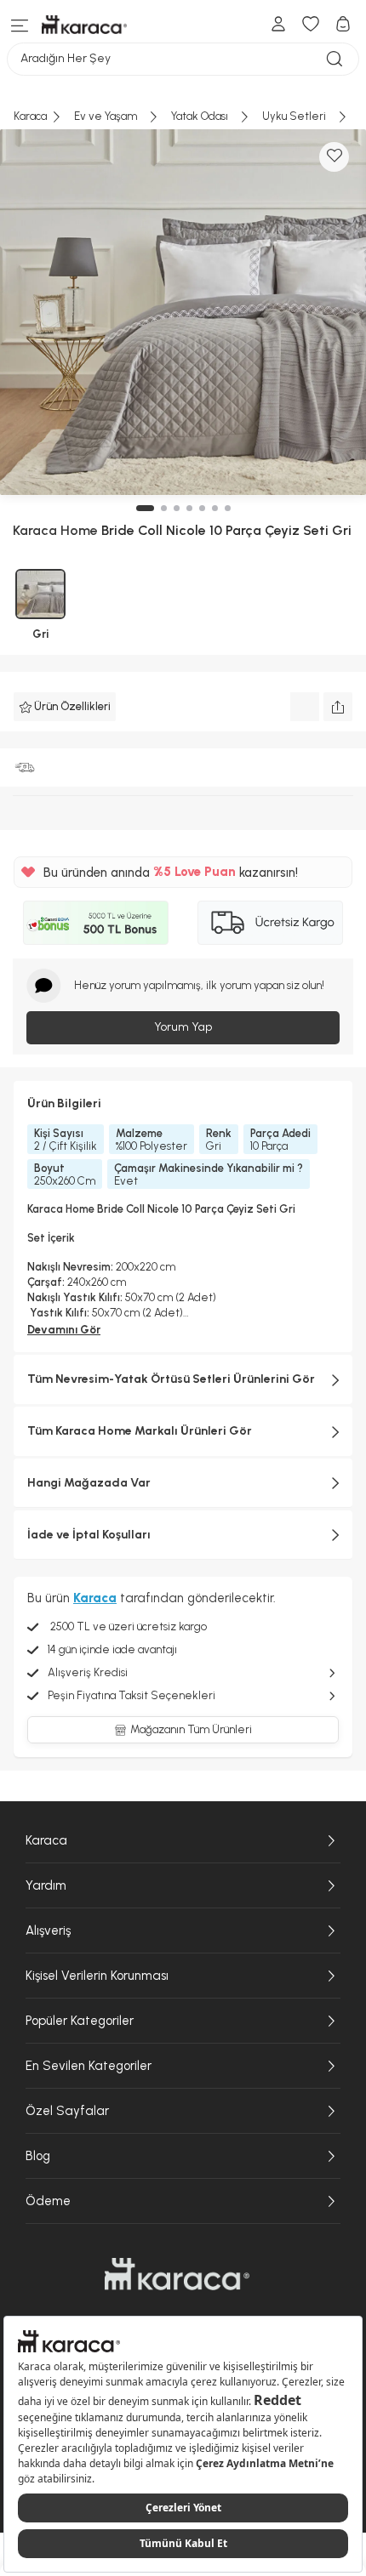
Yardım (46, 1885)
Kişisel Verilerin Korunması (97, 1976)
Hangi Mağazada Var (89, 1483)
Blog (38, 2156)
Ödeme (48, 2201)
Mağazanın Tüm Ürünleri (191, 1729)
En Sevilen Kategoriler (89, 2066)
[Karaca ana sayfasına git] (177, 2274)
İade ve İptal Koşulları (89, 1535)
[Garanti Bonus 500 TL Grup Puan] (96, 923)
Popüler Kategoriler (80, 2021)
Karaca (46, 1840)
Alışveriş (48, 1931)
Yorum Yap (183, 1027)
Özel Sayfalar (67, 2111)
